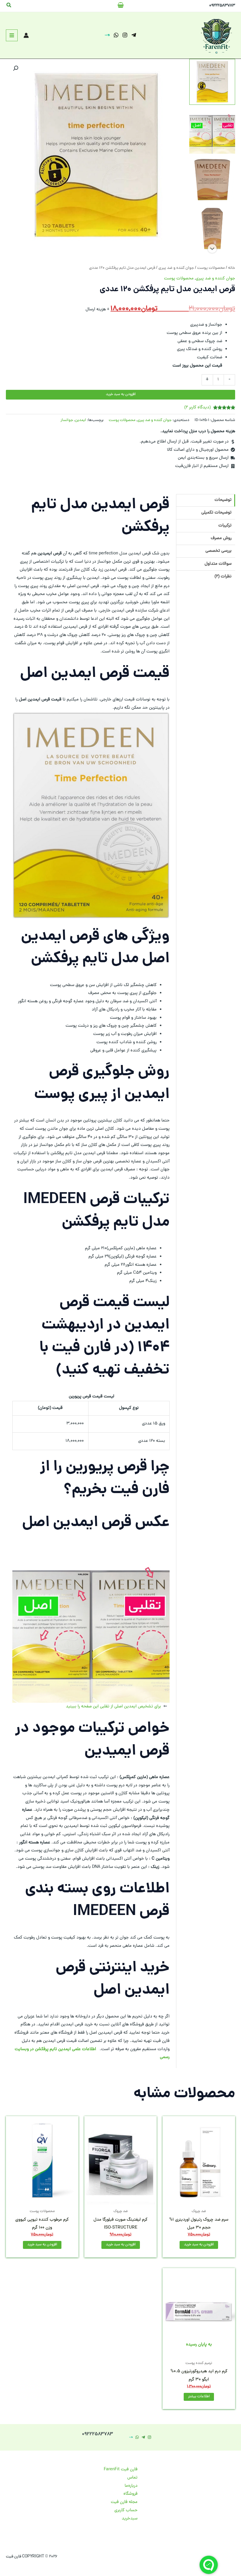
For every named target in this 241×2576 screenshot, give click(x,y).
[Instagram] (125, 35)
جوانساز (67, 420)
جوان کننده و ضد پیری (176, 268)
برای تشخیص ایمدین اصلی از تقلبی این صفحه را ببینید (113, 1707)
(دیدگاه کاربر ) (198, 407)
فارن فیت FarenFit (121, 2469)
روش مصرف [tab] (221, 538)
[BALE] (107, 35)
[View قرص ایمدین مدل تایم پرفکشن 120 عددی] (212, 82)
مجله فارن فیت (124, 2502)
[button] (9, 6)
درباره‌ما (131, 2486)
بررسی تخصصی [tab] (219, 551)
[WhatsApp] (116, 35)
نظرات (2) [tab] (223, 577)
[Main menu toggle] (12, 35)
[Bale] (131, 2437)
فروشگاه (130, 2494)
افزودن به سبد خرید (121, 394)
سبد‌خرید (130, 2519)
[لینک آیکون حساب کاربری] (26, 35)
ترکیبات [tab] (225, 526)
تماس (132, 2478)
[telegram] (134, 35)
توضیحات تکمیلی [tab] (216, 513)
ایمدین (81, 420)
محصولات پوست (211, 268)
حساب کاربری (126, 2510)
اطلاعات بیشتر (199, 2397)
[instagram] (149, 2437)
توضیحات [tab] (223, 500)
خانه (232, 268)
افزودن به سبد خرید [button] (199, 2245)
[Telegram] (143, 2437)
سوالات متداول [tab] (218, 564)
